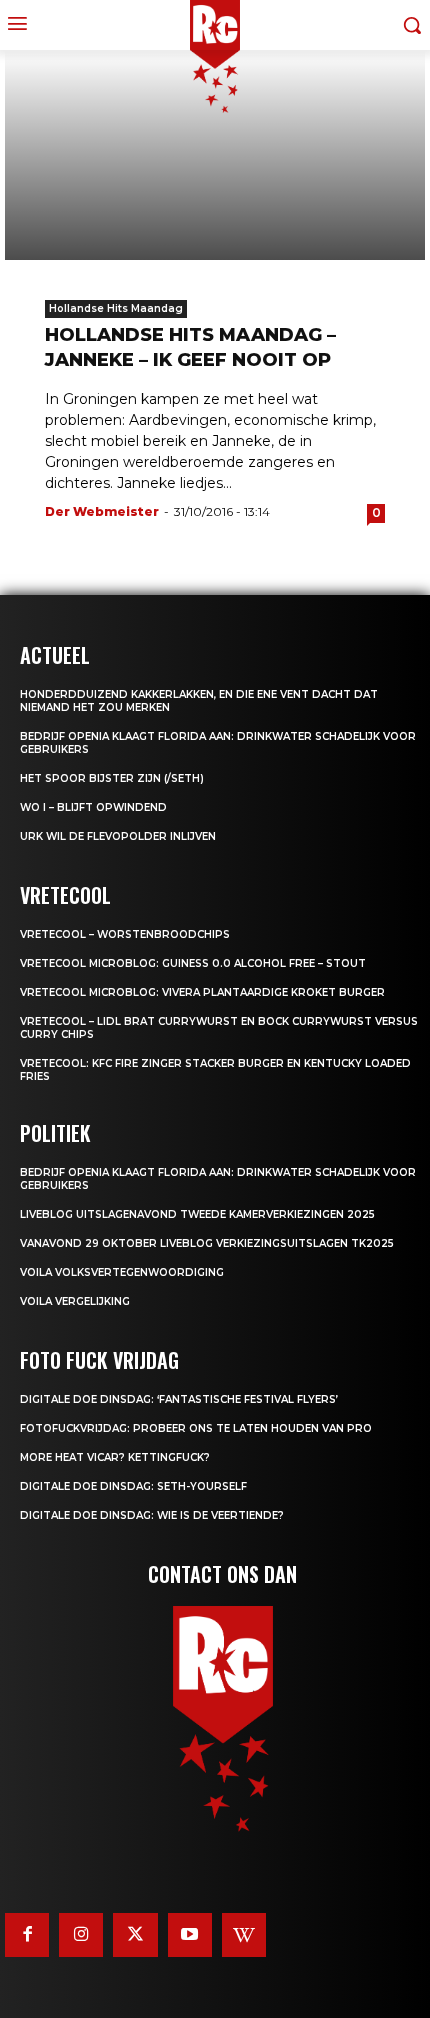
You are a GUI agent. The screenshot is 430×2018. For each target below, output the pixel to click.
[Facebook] (27, 1935)
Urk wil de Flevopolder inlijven (118, 836)
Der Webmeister (102, 511)
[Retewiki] (244, 1935)
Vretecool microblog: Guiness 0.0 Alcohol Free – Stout (193, 963)
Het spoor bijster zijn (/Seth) (112, 778)
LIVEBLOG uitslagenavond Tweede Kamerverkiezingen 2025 (197, 1214)
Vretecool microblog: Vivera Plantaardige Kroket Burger (202, 992)
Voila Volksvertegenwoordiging (122, 1272)
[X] (135, 1935)
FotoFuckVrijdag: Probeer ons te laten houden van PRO (196, 1428)
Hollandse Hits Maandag (116, 308)
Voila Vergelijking (75, 1301)
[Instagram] (81, 1935)
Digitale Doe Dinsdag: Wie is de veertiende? (152, 1515)
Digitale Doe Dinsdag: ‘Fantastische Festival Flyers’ (179, 1399)
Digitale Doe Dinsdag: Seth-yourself (133, 1486)
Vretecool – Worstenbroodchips (125, 934)
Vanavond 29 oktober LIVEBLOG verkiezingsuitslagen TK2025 (207, 1243)
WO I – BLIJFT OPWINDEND (93, 807)
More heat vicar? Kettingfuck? (115, 1457)
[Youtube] (190, 1935)
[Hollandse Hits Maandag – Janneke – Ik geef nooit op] (215, 155)
